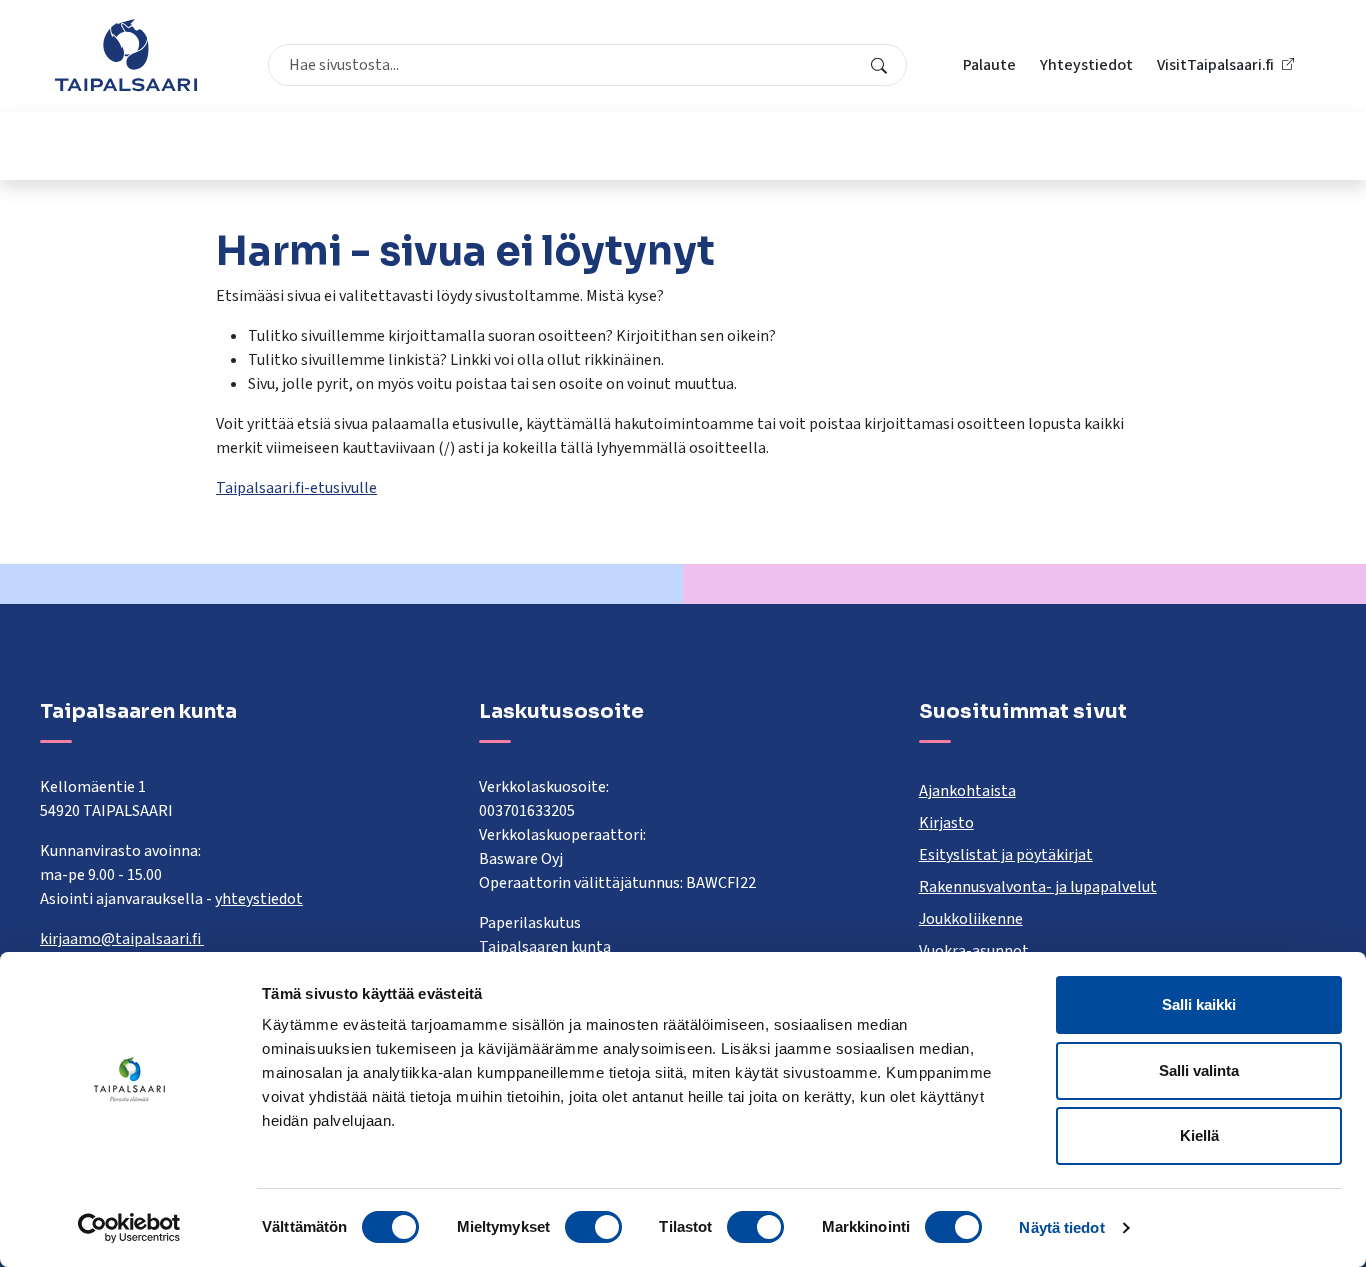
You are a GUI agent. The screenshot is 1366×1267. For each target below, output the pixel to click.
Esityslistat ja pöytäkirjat (1006, 855)
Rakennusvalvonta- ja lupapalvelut (1038, 887)
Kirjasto (946, 823)
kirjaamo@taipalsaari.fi (122, 939)
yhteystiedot (259, 899)
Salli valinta (1199, 1070)
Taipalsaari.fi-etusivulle (296, 488)
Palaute (989, 65)
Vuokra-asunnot (974, 951)
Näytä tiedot (1061, 1227)
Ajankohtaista (967, 791)
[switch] (593, 1227)
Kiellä (1199, 1135)
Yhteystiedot (1086, 65)
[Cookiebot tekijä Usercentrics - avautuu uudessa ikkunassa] (129, 1228)
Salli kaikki (1199, 1004)
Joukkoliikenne (971, 919)
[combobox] (587, 65)
